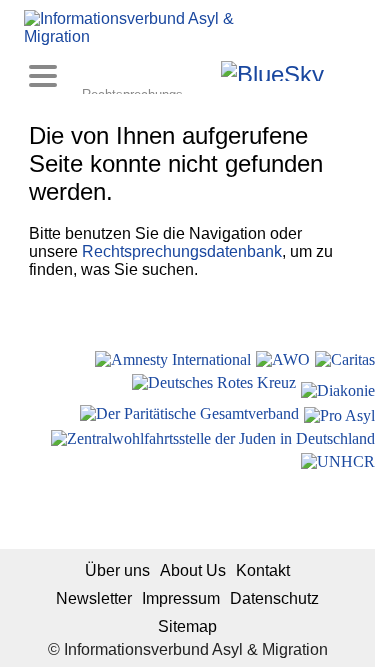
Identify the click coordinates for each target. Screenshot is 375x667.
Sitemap (187, 626)
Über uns (117, 570)
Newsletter (94, 598)
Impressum (181, 598)
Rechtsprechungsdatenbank (182, 251)
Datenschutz (274, 598)
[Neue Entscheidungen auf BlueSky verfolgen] (272, 71)
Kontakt (263, 570)
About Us (193, 570)
